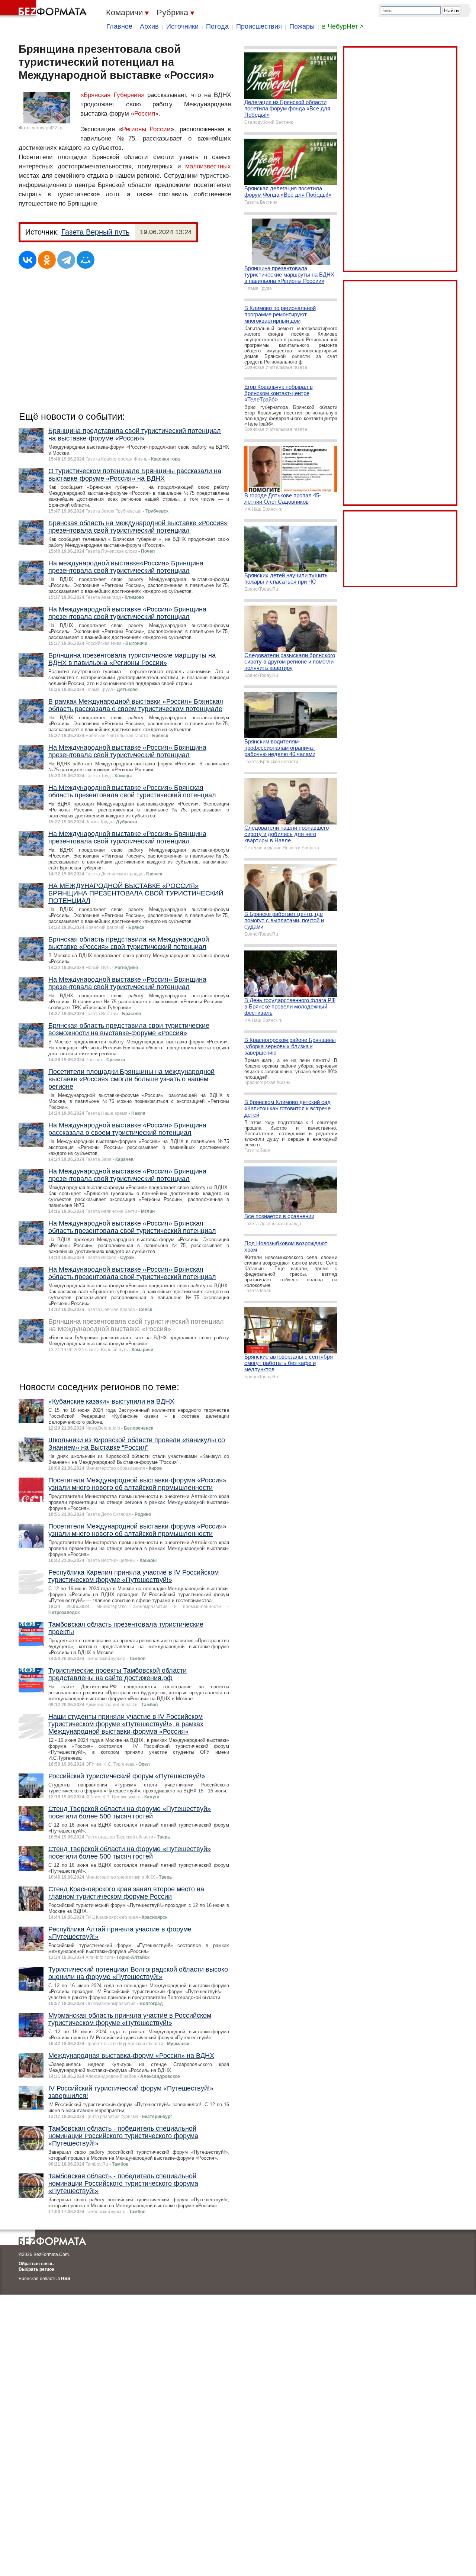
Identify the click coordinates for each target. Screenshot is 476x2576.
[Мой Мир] (86, 260)
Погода (217, 26)
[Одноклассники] (47, 260)
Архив (149, 26)
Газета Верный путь (95, 232)
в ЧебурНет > (343, 26)
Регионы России (147, 129)
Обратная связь (36, 2264)
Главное (119, 26)
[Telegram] (66, 260)
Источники (182, 26)
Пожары (302, 26)
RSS (66, 2279)
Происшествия (259, 26)
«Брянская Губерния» (112, 95)
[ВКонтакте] (28, 260)
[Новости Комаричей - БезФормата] (45, 9)
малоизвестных (208, 166)
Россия (145, 114)
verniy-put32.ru (47, 128)
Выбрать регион (36, 2269)
